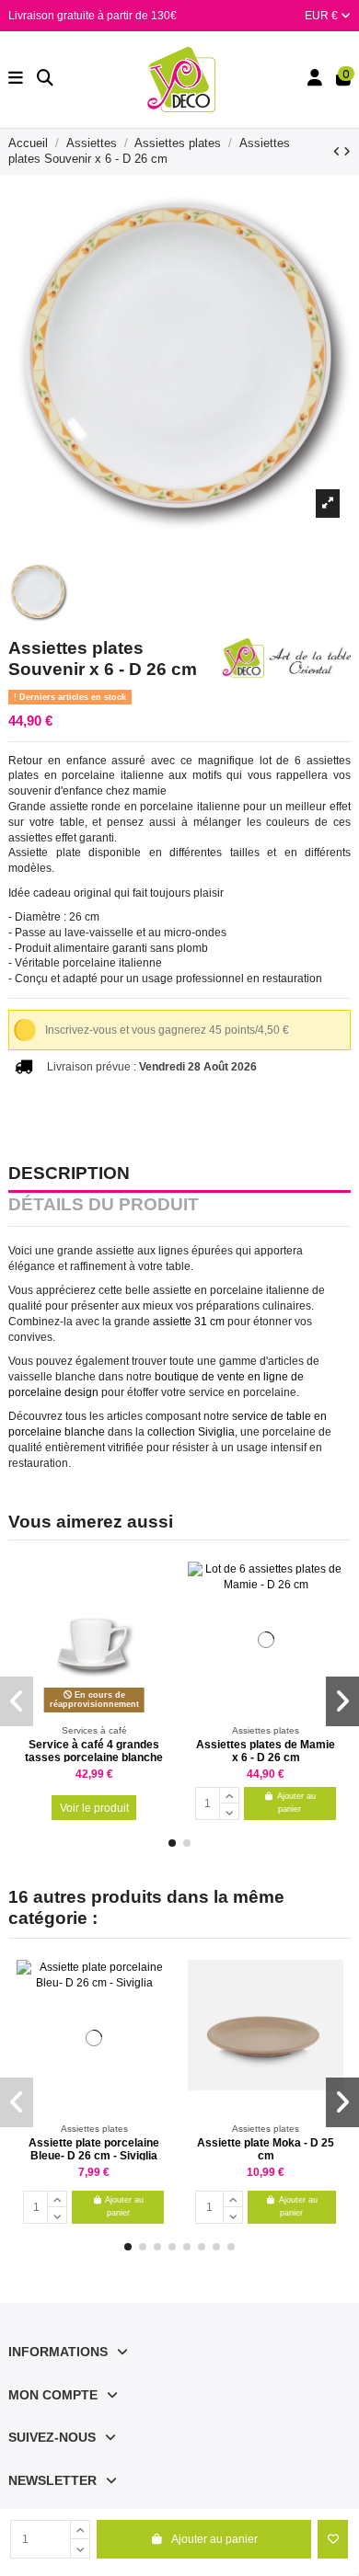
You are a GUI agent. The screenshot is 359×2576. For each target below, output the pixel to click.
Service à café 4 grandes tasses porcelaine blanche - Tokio (94, 1758)
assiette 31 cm (189, 1322)
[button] (172, 1843)
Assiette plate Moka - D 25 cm (266, 2149)
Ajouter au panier (214, 2539)
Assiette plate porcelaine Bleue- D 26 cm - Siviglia (94, 2149)
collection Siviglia (191, 1432)
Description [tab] (69, 1174)
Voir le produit (94, 1808)
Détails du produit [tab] (104, 1206)
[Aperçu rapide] (158, 1618)
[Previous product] (338, 152)
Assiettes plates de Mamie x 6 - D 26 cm (266, 1751)
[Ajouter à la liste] (333, 2539)
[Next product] (347, 152)
